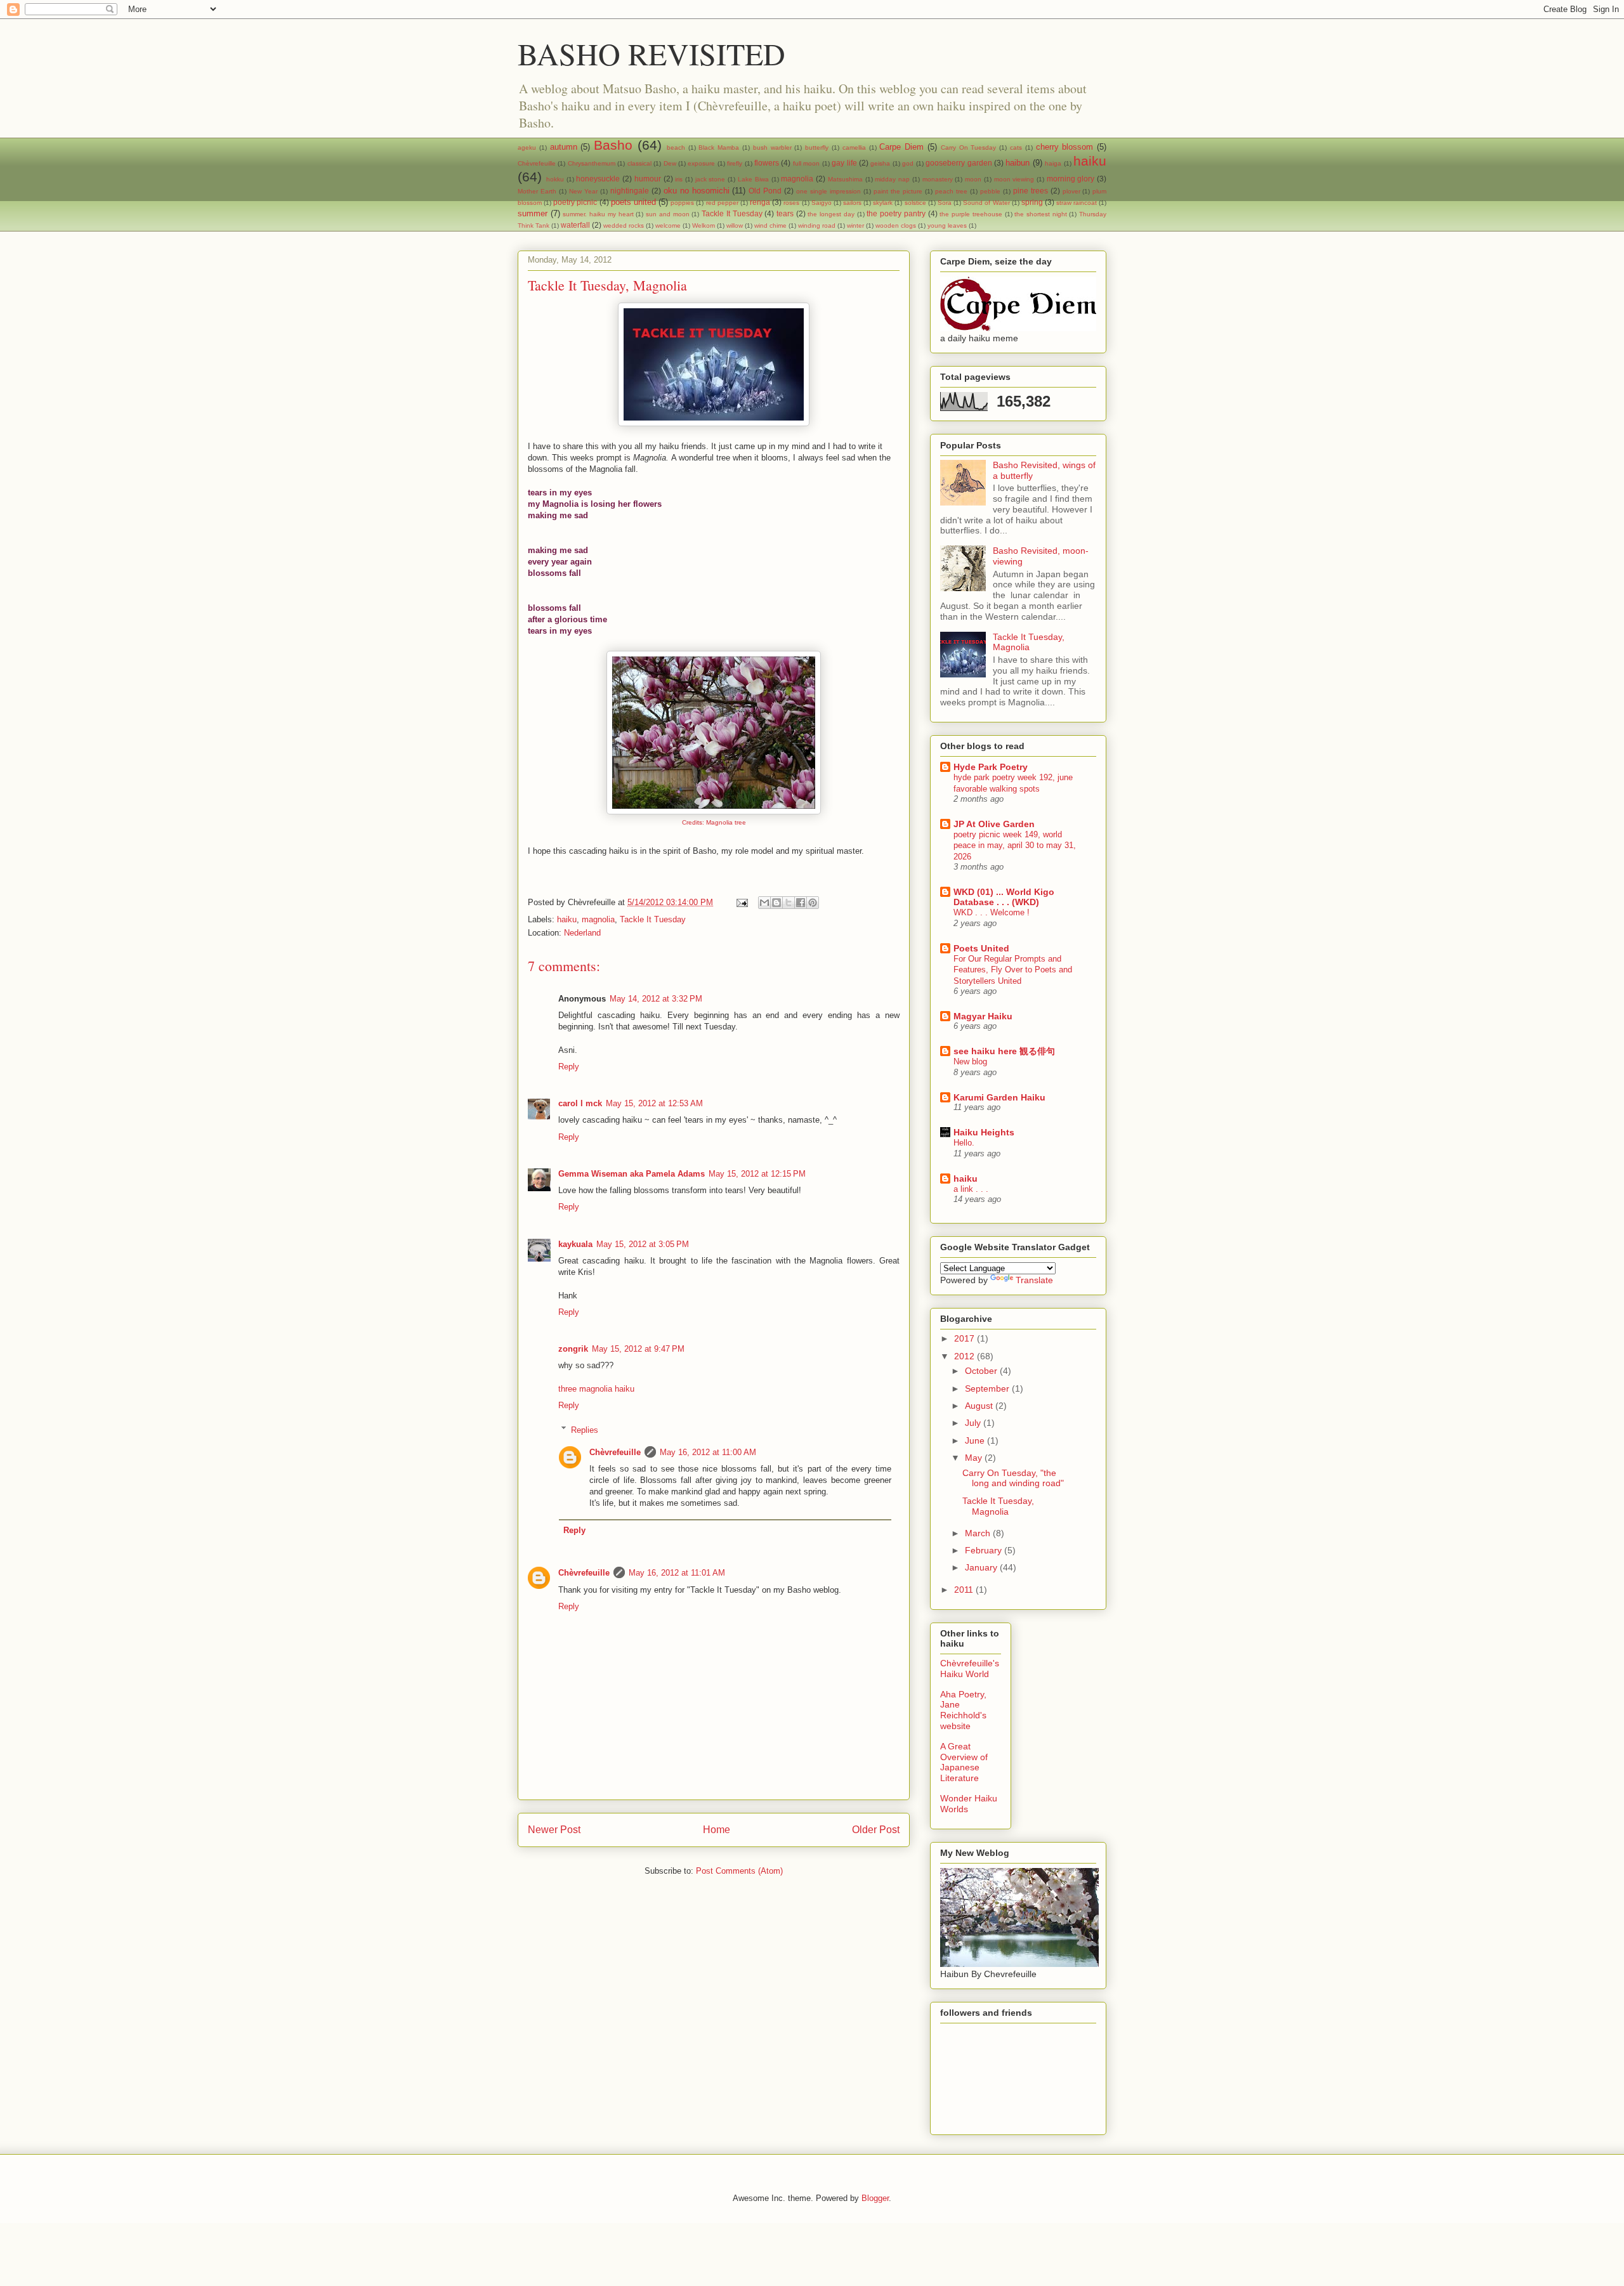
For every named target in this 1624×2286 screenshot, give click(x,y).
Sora (945, 203)
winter (855, 225)
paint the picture (898, 191)
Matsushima (845, 179)
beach (676, 147)
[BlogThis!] (776, 903)
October (982, 1371)
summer (533, 213)
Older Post (876, 1830)
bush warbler (772, 147)
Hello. (964, 1143)
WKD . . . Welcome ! (992, 912)
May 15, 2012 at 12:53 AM (654, 1103)
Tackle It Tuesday (732, 213)
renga (760, 202)
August (980, 1406)
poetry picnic (575, 202)
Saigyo (822, 203)
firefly (735, 163)
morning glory (1071, 179)
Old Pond (765, 191)
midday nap (892, 179)
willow (735, 225)
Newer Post (554, 1830)
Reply (569, 1067)
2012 (966, 1356)
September (988, 1388)
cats (1016, 147)
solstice (915, 203)
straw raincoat (1077, 203)
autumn (564, 147)
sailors (852, 203)
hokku (555, 179)
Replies (585, 1429)
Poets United (981, 948)
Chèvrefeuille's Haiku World (970, 1669)
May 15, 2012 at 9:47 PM (638, 1349)
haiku (1090, 161)
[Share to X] (789, 903)
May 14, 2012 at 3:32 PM (656, 999)
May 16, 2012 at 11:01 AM (677, 1573)
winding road (817, 225)
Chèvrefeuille (537, 163)
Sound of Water (986, 203)
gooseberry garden (959, 163)
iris (679, 179)
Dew (670, 163)
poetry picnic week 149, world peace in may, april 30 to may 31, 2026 (1015, 846)
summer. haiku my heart (598, 214)
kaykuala (575, 1244)
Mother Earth (537, 191)
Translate (1034, 1280)
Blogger (875, 2198)
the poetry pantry (896, 213)
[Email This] (764, 903)
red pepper (722, 203)
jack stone (710, 179)
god (908, 163)
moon (973, 179)
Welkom (704, 225)
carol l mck (580, 1103)
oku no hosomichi (697, 191)
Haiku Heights (984, 1132)
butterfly (817, 147)
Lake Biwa (753, 179)
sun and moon (667, 214)
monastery (938, 179)
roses (791, 203)
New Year (583, 191)
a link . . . (971, 1189)
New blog (970, 1061)
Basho (613, 145)
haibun (1018, 163)
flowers (767, 163)
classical (639, 163)
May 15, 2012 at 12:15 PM (757, 1174)
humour (648, 179)
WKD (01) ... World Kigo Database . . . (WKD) (1004, 897)
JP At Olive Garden (994, 824)
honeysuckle (598, 179)
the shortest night (1040, 214)
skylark (883, 203)
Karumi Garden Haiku (999, 1097)
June (976, 1440)
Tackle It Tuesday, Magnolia (1029, 642)
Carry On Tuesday (969, 147)
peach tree (951, 191)
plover (1071, 191)
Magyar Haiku (983, 1016)
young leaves (947, 225)
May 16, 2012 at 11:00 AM (708, 1452)
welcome (668, 225)
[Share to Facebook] (801, 903)
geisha (880, 163)
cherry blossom (1065, 147)
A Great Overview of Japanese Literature (964, 1762)
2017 (966, 1338)
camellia (854, 147)
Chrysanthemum (592, 163)
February (985, 1550)
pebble (990, 191)
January (982, 1567)
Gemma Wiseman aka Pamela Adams (632, 1174)
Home (717, 1830)
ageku (527, 147)
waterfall (575, 225)
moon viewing (1014, 179)
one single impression (828, 191)
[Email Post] (741, 902)
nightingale (630, 191)
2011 (965, 1590)
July (974, 1423)
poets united (633, 202)
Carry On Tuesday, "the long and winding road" (1013, 1478)
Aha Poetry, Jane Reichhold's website (963, 1710)
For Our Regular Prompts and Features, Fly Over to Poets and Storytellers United (1013, 970)
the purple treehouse (971, 214)
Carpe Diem (901, 147)
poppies (682, 203)
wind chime (770, 225)
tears (785, 213)
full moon (806, 163)
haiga (1053, 163)
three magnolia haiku (596, 1389)
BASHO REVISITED (652, 53)
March (979, 1533)
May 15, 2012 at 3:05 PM (643, 1244)
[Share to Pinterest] (813, 903)
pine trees (1031, 191)
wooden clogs (896, 225)
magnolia (797, 179)
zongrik (573, 1349)
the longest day (831, 214)
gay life (844, 163)
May (975, 1458)
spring (1032, 202)
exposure (701, 163)
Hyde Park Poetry (991, 767)
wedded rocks (624, 225)
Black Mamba (719, 147)
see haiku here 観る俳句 (1004, 1051)
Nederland (582, 933)
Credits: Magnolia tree (714, 822)
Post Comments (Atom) (739, 1871)
